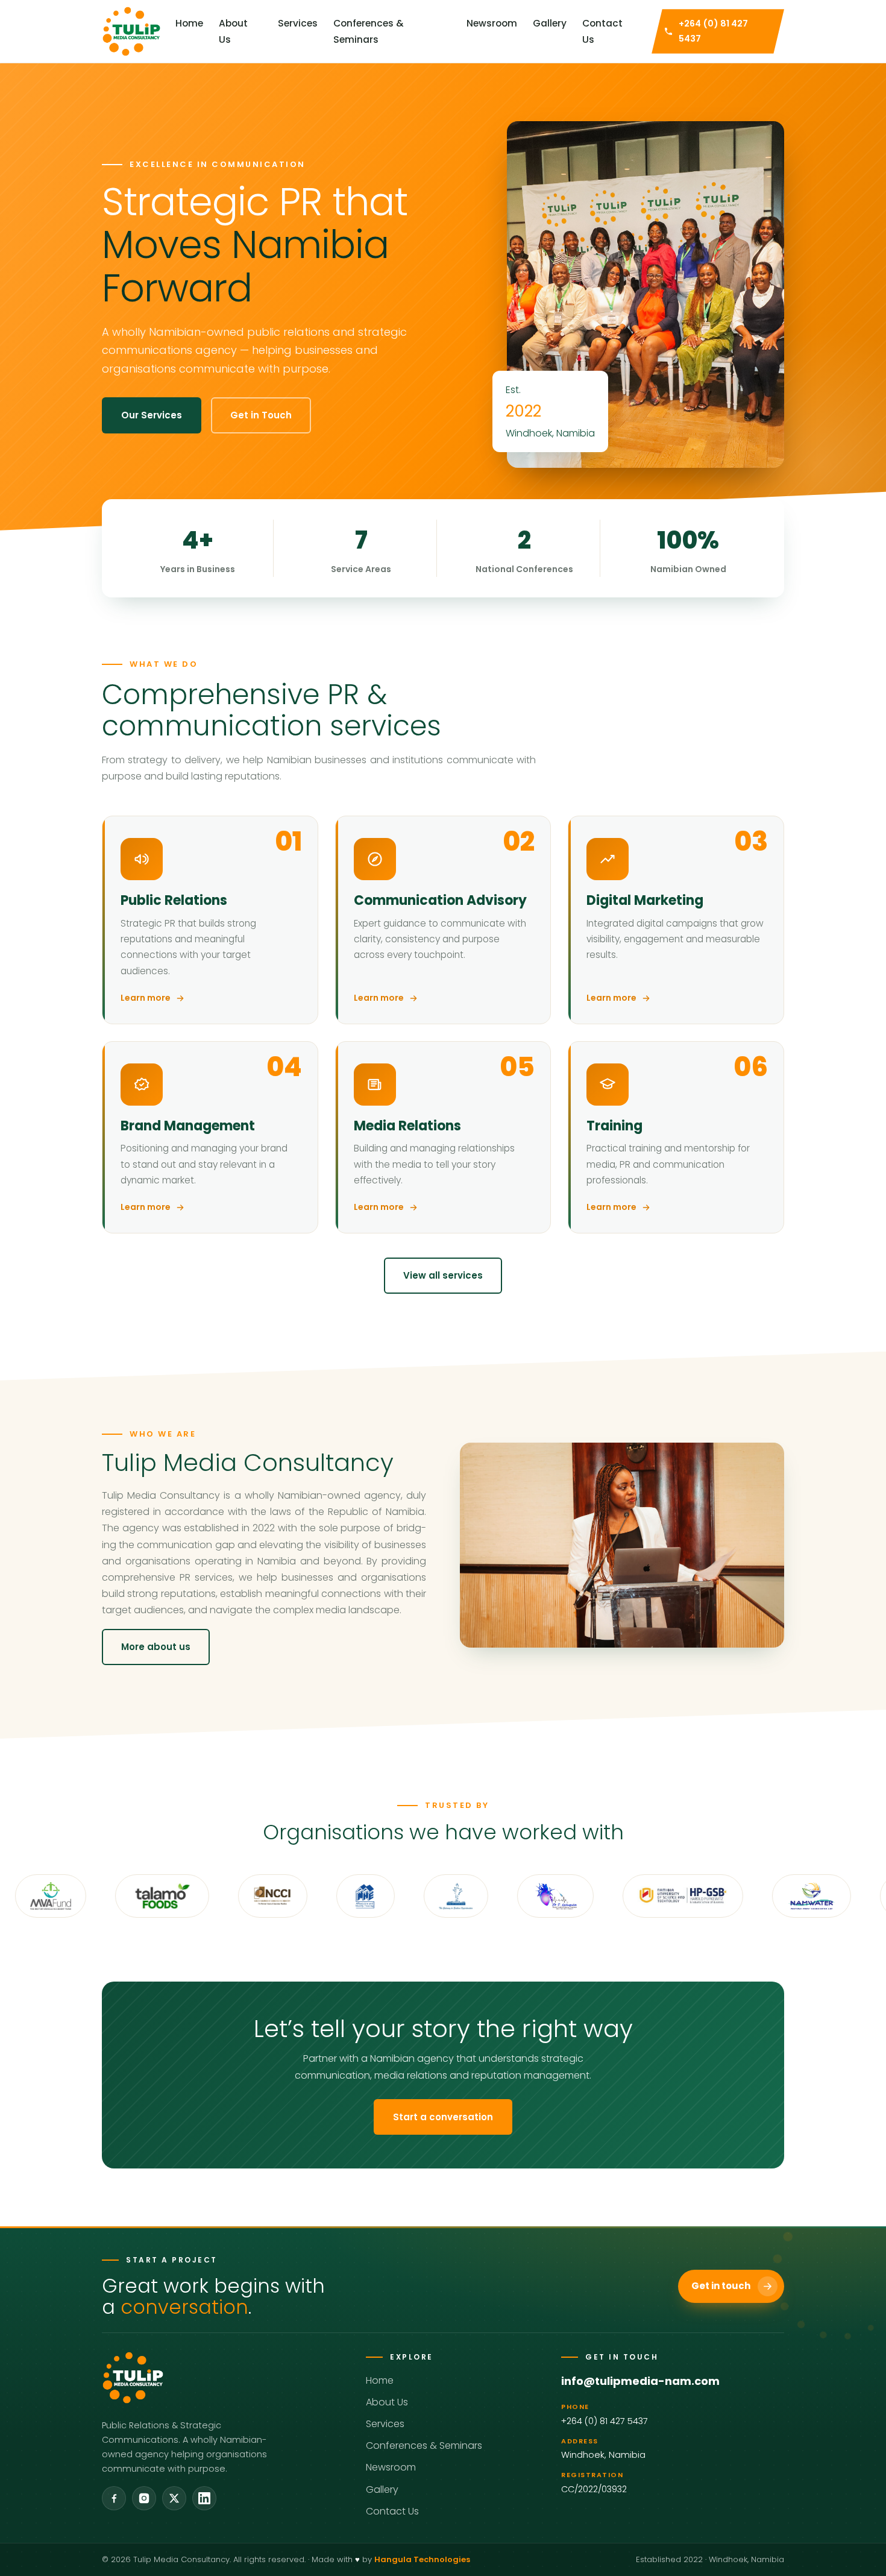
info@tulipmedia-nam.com (640, 2381)
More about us (156, 1647)
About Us (233, 31)
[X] (174, 2498)
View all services (443, 1275)
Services (298, 23)
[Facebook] (114, 2498)
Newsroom (492, 23)
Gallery (550, 23)
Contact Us (602, 31)
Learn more (146, 998)
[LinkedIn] (204, 2498)
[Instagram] (144, 2498)
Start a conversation (443, 2117)
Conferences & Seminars (369, 31)
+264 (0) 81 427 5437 (605, 2421)
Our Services (152, 415)
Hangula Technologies (422, 2559)
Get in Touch (261, 415)
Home (189, 23)
